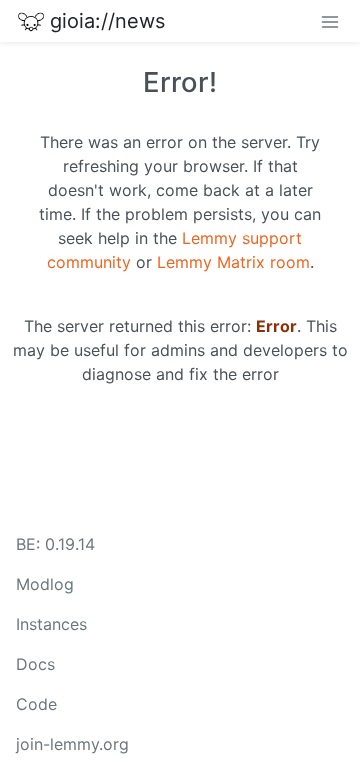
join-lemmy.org (72, 744)
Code (36, 704)
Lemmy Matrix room (233, 262)
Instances (51, 624)
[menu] (330, 21)
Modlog (45, 584)
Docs (35, 664)
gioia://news (107, 21)
